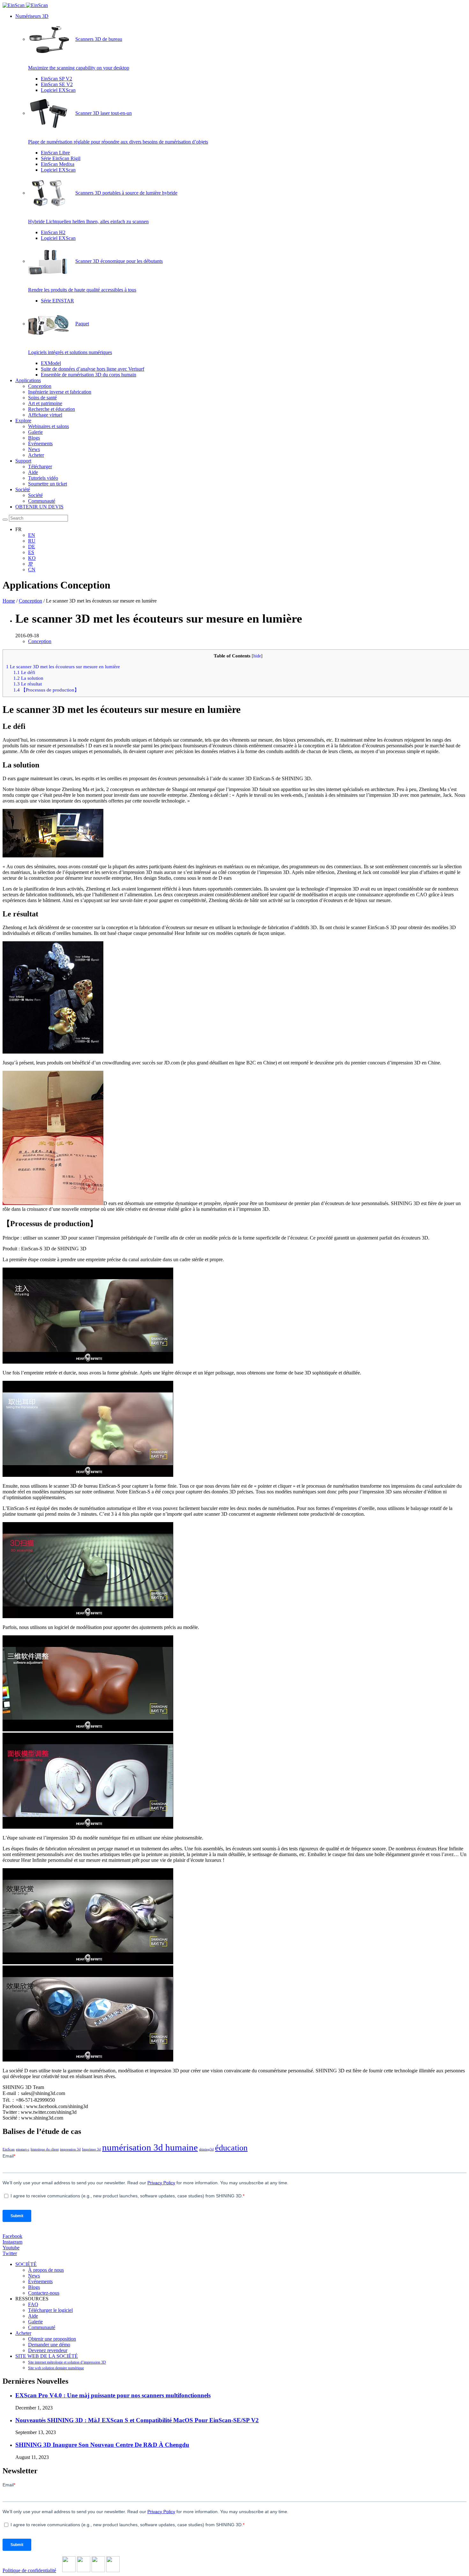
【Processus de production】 (46, 690)
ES (31, 552)
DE (32, 547)
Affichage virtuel (45, 415)
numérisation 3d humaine (150, 2147)
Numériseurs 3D (32, 16)
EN (32, 535)
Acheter (36, 455)
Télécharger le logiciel (50, 2310)
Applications (28, 380)
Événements (40, 444)
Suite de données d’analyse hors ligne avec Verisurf (93, 369)
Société (23, 489)
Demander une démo (49, 2345)
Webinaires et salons (48, 426)
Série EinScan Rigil (61, 158)
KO (32, 558)
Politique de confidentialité (29, 2570)
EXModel (51, 363)
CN (32, 570)
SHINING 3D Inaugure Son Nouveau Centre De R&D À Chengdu (102, 2445)
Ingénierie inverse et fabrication (60, 392)
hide (257, 656)
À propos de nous (46, 2270)
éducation (231, 2148)
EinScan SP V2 (56, 79)
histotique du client (45, 2149)
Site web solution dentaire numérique (56, 2368)
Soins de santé (42, 398)
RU (32, 541)
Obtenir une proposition (52, 2339)
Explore (23, 421)
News (34, 449)
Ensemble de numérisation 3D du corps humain (89, 375)
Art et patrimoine (45, 403)
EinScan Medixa (58, 164)
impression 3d (70, 2149)
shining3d (206, 2149)
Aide (33, 472)
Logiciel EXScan (58, 90)
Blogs (34, 438)
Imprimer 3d (91, 2149)
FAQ (33, 2304)
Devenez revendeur (48, 2350)
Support (23, 461)
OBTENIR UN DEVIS (39, 507)
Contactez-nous (44, 2293)
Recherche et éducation (52, 409)
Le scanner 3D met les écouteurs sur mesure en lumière (63, 666)
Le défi (24, 672)
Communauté (42, 501)
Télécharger (40, 466)
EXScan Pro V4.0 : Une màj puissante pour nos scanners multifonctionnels (113, 2395)
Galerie (35, 432)
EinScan (9, 2149)
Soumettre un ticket (48, 484)
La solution (28, 678)
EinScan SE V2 (57, 84)
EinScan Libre (55, 153)
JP (30, 564)
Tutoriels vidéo (43, 478)
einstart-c (23, 2149)
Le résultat (28, 684)
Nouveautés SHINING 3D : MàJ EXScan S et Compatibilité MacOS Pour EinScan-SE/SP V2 (137, 2420)
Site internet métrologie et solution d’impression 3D (67, 2362)
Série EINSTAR (57, 301)
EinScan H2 (53, 232)
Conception (40, 386)
